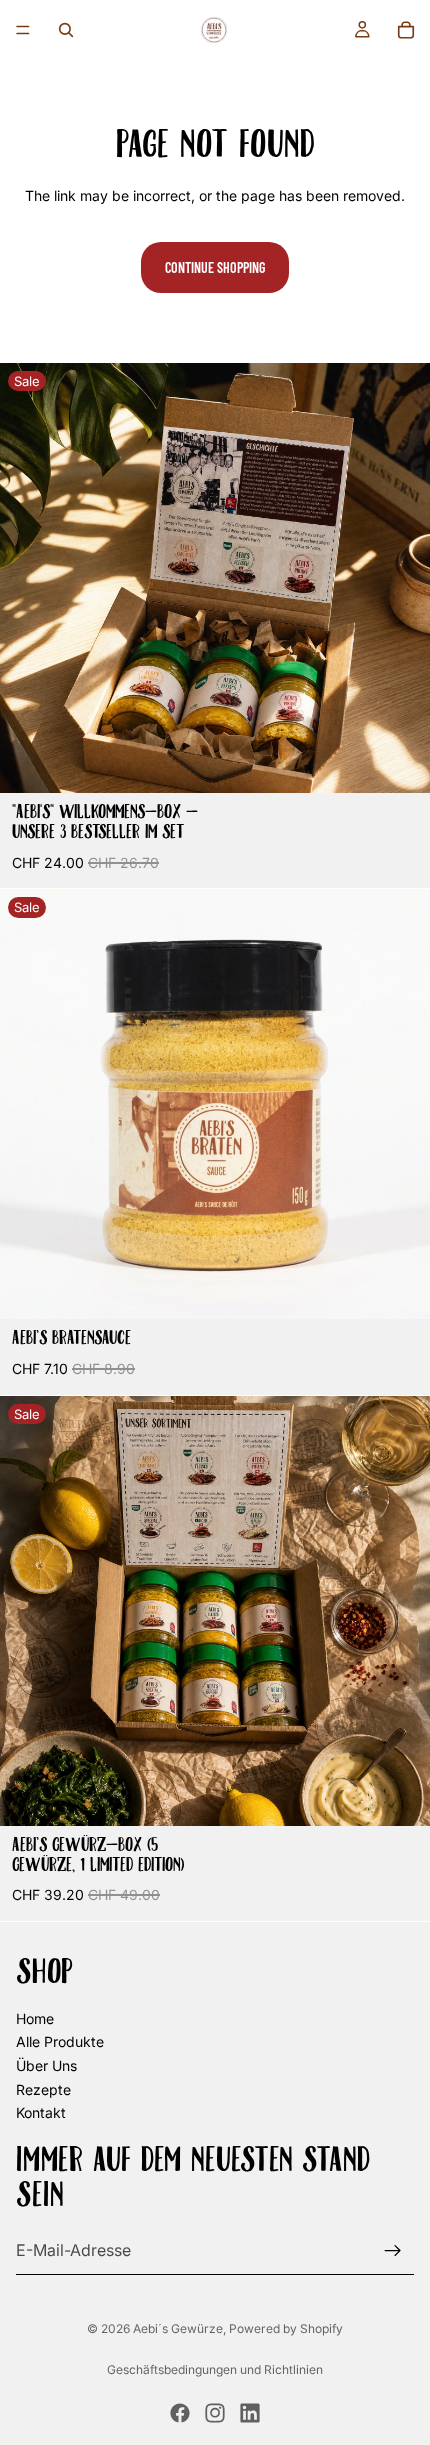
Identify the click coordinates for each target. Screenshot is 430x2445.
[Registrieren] (393, 2251)
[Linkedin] (250, 2413)
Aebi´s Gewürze (178, 2328)
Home (35, 2018)
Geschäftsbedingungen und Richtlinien (215, 2369)
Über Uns (46, 2065)
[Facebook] (180, 2413)
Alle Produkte (60, 2042)
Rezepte (43, 2089)
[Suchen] (66, 30)
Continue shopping (215, 267)
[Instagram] (215, 2413)
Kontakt (41, 2113)
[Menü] (23, 30)
